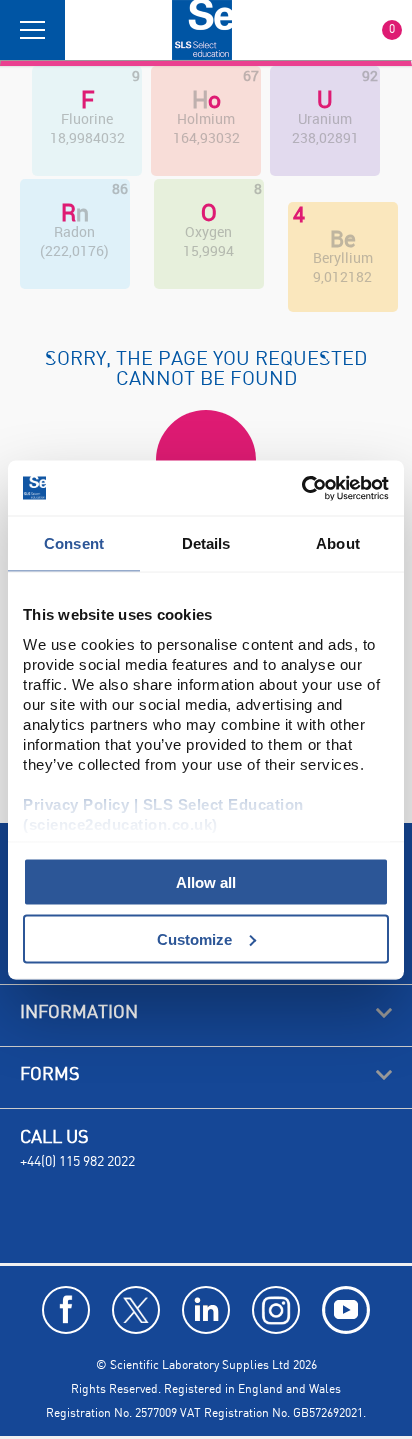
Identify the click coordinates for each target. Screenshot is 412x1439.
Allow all (206, 882)
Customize (194, 938)
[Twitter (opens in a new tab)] (136, 1310)
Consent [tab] (74, 543)
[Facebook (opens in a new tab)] (66, 1310)
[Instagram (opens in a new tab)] (276, 1310)
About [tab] (338, 543)
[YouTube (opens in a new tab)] (346, 1310)
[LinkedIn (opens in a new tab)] (206, 1310)
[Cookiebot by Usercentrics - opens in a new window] (301, 488)
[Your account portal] (87, 30)
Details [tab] (206, 543)
